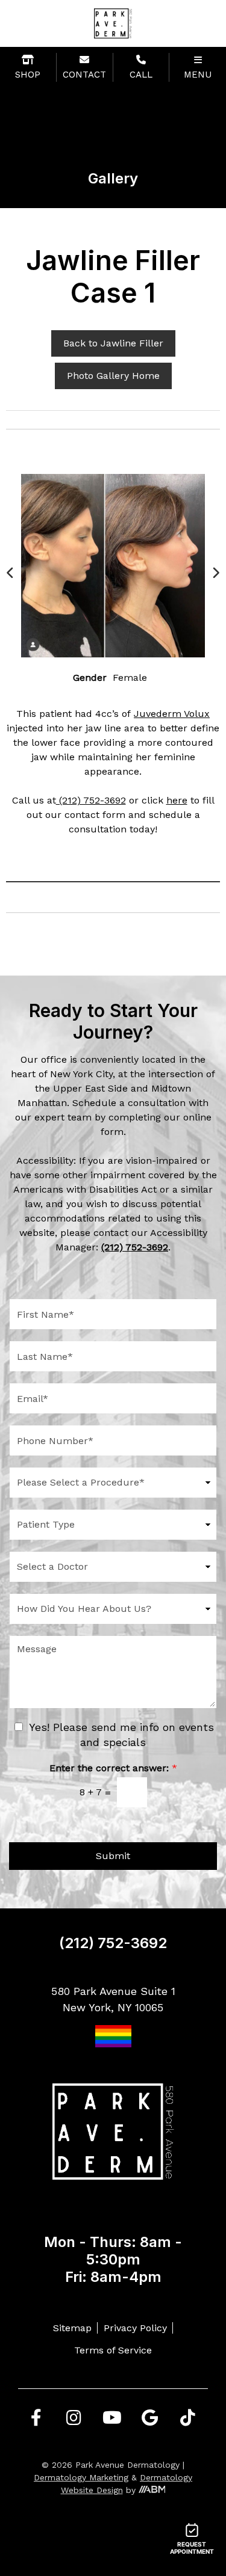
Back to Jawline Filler (113, 343)
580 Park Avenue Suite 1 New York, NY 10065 (113, 1999)
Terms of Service (113, 2350)
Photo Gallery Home (113, 376)
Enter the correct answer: (113, 1768)
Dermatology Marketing (81, 2477)
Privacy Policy (135, 2328)
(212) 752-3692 (91, 800)
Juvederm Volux (172, 714)
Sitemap (72, 2328)
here (177, 800)
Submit (113, 1856)
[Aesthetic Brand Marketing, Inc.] (152, 2490)
